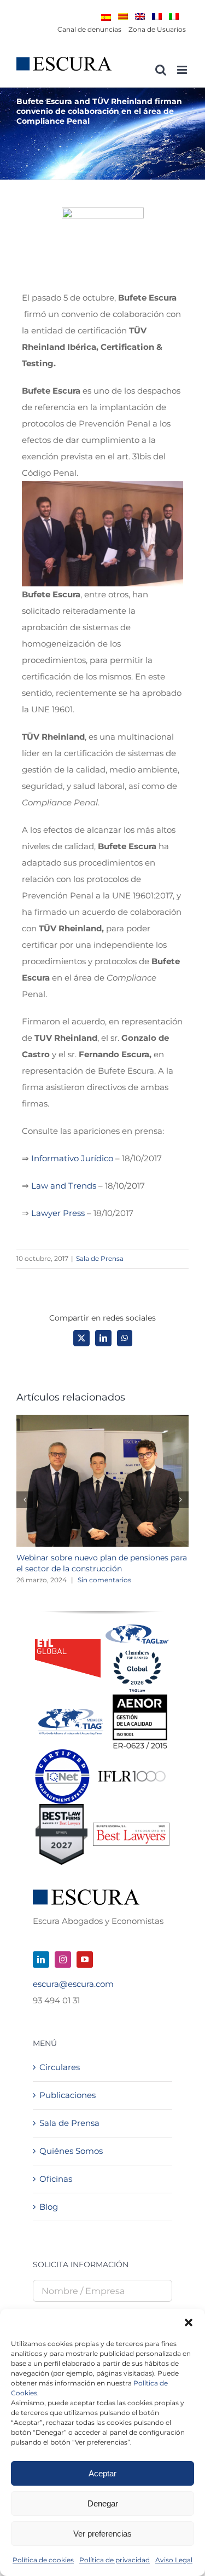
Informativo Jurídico (72, 1158)
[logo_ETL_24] (68, 1643)
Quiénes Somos (71, 2151)
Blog (49, 2207)
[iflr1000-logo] (132, 1770)
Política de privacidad (115, 2560)
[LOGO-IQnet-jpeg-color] (62, 1753)
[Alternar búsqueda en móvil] (161, 70)
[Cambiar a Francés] (157, 16)
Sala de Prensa (100, 1258)
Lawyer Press (58, 1213)
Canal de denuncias (89, 29)
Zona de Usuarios (157, 29)
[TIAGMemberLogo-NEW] (71, 1713)
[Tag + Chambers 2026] (137, 1627)
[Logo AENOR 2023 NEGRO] (140, 1699)
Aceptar (102, 2473)
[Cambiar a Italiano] (174, 16)
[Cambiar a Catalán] (123, 16)
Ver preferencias (102, 2534)
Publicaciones (68, 2095)
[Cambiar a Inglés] (140, 16)
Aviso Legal (174, 2560)
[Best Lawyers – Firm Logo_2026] (131, 1827)
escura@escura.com (73, 1984)
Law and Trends (64, 1186)
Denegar (103, 2503)
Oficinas (56, 2179)
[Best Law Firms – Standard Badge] (61, 1808)
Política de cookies (43, 2560)
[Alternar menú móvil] (183, 70)
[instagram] (63, 1960)
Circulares (60, 2067)
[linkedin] (41, 1960)
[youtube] (85, 1960)
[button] (189, 2323)
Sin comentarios (104, 1580)
